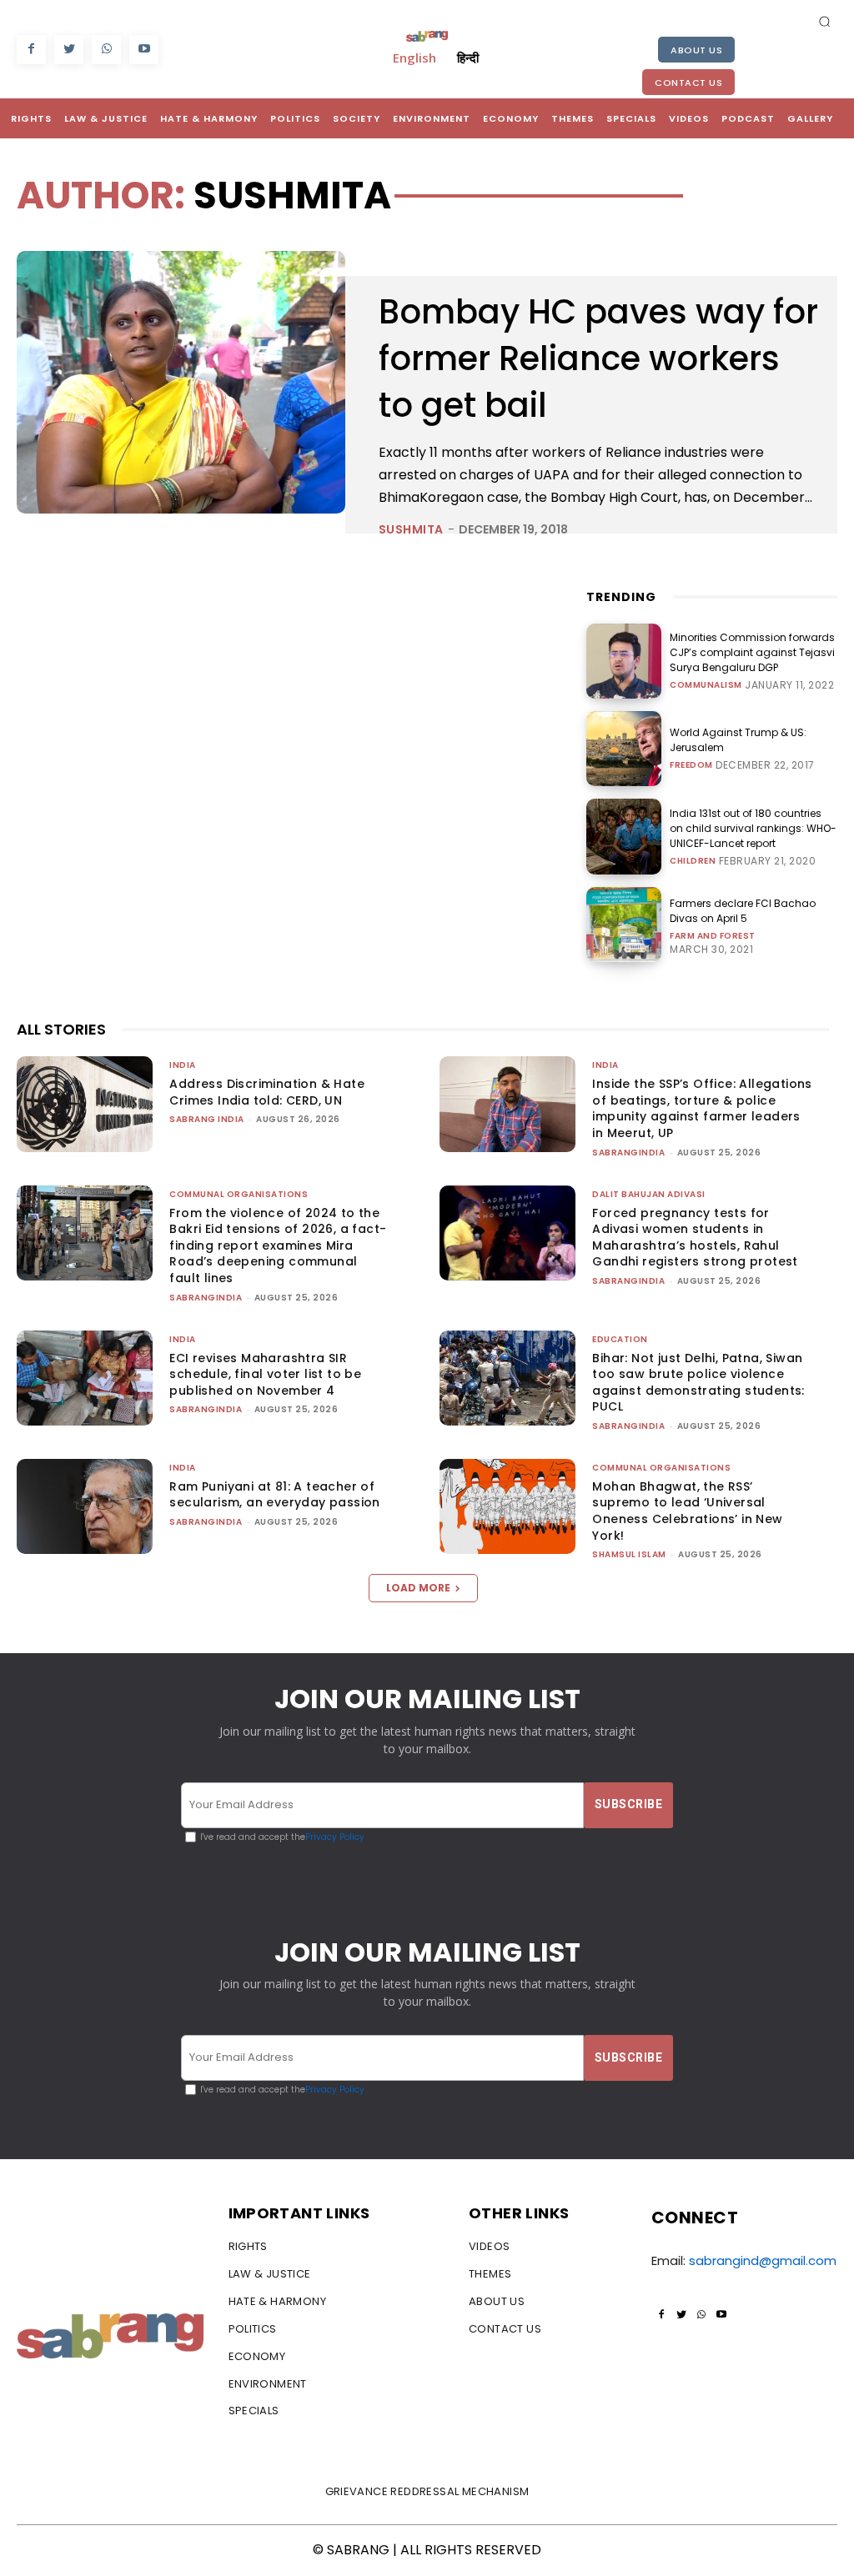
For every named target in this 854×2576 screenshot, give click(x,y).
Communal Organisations (239, 1194)
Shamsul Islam (629, 1554)
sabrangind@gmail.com (763, 2260)
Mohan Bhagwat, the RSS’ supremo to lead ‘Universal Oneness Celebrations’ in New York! (687, 1511)
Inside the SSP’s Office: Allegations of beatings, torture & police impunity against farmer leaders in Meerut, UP (702, 1108)
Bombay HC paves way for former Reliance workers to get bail (598, 358)
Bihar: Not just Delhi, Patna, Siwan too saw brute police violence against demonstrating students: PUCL (698, 1383)
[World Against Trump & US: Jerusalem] (624, 749)
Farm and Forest (713, 936)
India (183, 1065)
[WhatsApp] (106, 50)
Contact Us (688, 83)
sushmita (411, 529)
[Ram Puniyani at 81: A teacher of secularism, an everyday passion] (85, 1506)
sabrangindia (628, 1153)
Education (620, 1339)
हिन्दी (468, 58)
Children (693, 861)
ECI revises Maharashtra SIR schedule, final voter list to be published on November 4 (265, 1374)
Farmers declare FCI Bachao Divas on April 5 (743, 911)
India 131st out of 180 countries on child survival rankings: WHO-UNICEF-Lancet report (753, 828)
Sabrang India (207, 1119)
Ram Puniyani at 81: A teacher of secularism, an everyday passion (274, 1495)
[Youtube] (144, 50)
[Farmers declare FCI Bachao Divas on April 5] (624, 925)
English (414, 58)
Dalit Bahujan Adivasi (649, 1194)
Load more (418, 1588)
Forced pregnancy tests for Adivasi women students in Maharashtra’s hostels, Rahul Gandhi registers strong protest (695, 1238)
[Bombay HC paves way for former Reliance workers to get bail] (181, 382)
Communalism (706, 685)
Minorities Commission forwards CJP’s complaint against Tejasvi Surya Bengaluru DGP (752, 652)
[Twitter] (69, 50)
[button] (825, 21)
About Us (696, 50)
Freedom (691, 765)
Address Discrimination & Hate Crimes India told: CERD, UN (267, 1092)
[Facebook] (31, 50)
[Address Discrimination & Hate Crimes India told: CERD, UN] (85, 1104)
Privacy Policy (335, 1837)
